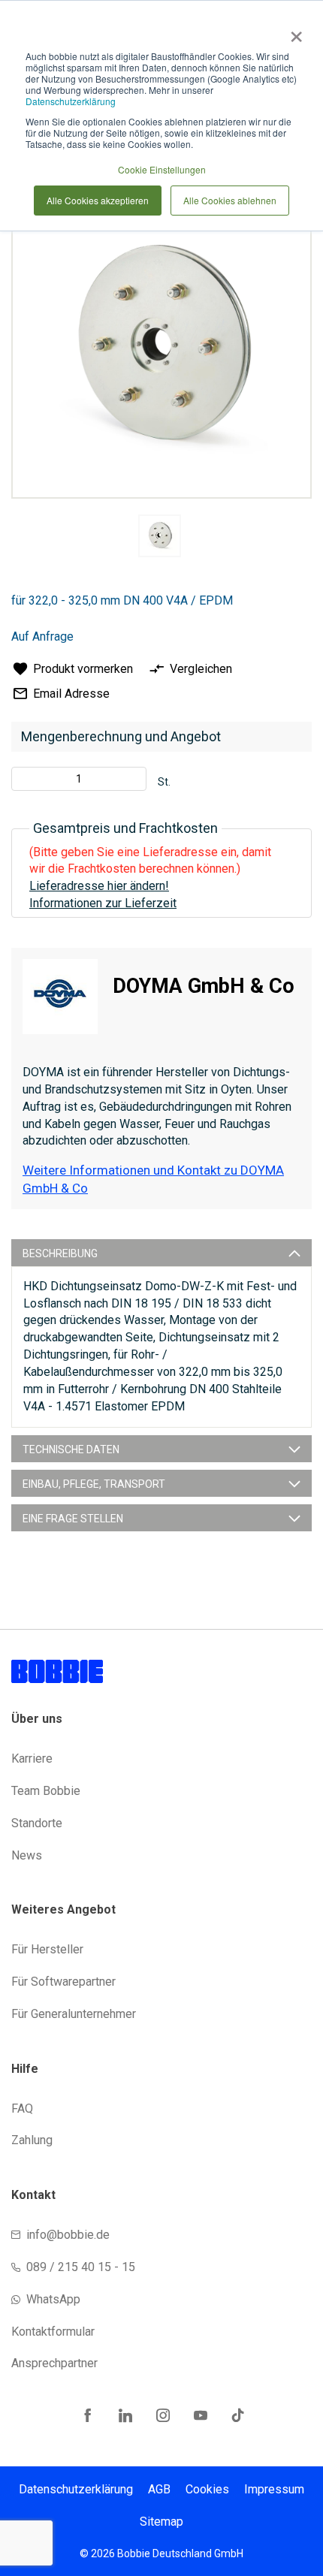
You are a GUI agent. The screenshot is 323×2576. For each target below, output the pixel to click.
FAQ (22, 2108)
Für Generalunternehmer (74, 2014)
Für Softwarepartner (63, 1982)
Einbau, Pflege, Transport (94, 1484)
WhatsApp (53, 2299)
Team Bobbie (46, 1791)
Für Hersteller (47, 1949)
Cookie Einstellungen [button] (162, 169)
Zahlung (32, 2140)
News (27, 1855)
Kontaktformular (53, 2332)
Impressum (274, 2489)
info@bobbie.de (68, 2235)
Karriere (32, 1759)
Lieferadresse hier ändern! (99, 886)
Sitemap (161, 2522)
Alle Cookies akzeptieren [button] (98, 200)
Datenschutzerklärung (71, 101)
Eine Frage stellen (73, 1519)
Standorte (37, 1823)
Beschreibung (60, 1253)
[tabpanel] (159, 538)
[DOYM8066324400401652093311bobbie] (160, 536)
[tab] (161, 1253)
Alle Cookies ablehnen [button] (230, 200)
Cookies (207, 2489)
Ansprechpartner (54, 2363)
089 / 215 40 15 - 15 (81, 2267)
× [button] (293, 32)
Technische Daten (71, 1449)
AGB (159, 2489)
